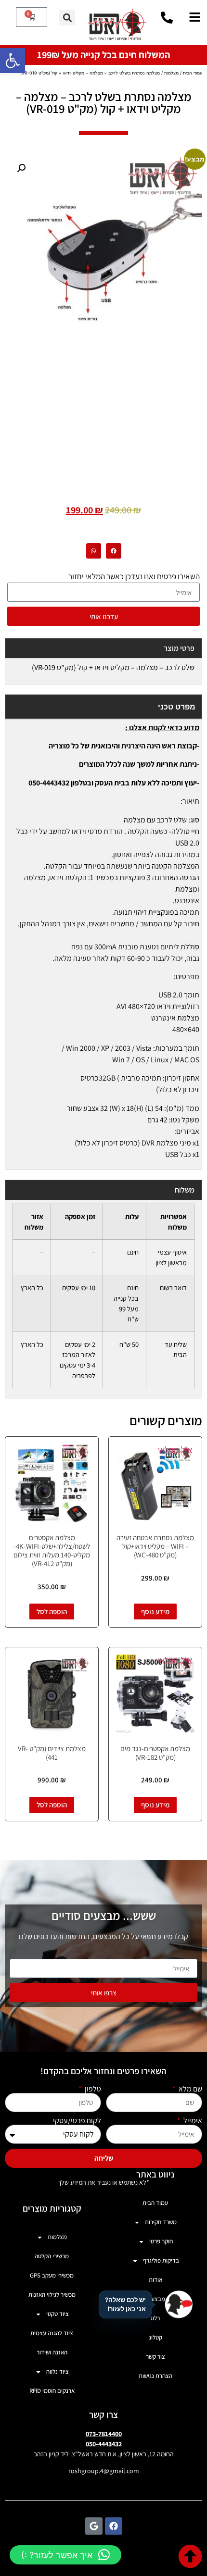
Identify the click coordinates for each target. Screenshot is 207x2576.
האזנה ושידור (52, 2352)
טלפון (92, 2089)
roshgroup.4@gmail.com (104, 2471)
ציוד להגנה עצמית (52, 2333)
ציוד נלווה (58, 2371)
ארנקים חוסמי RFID (52, 2391)
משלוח (185, 1190)
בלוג (155, 2318)
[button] (13, 61)
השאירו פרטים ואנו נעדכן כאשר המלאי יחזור (134, 576)
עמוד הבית (193, 73)
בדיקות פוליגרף (161, 2260)
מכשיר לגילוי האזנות (52, 2295)
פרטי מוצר (179, 648)
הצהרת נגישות (155, 2376)
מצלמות (171, 73)
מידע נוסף (155, 1612)
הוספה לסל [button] (52, 1612)
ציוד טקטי (58, 2314)
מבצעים (155, 2299)
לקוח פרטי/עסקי (77, 2121)
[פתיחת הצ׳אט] (179, 2304)
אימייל (192, 2121)
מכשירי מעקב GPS (52, 2275)
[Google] (94, 2526)
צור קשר (155, 2357)
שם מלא (190, 2089)
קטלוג (155, 2337)
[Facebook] (114, 2526)
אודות (155, 2280)
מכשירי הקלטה (52, 2256)
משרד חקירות (161, 2222)
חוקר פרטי (161, 2241)
